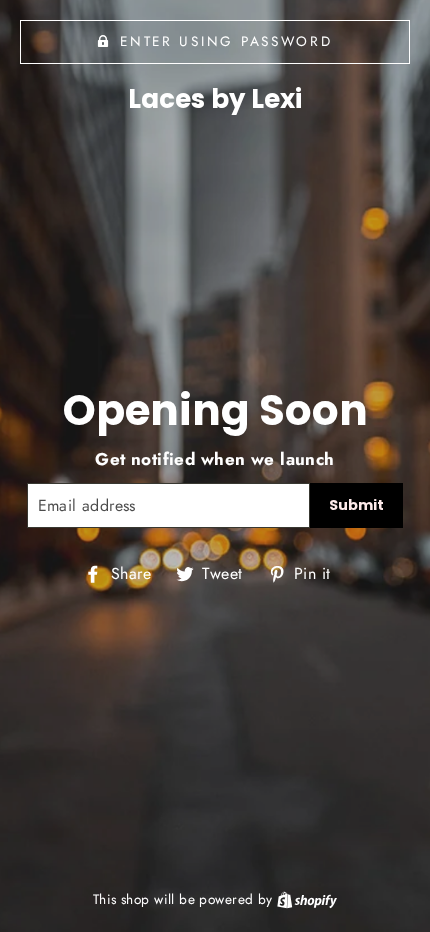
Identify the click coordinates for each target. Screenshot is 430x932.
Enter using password (226, 41)
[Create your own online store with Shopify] (307, 899)
